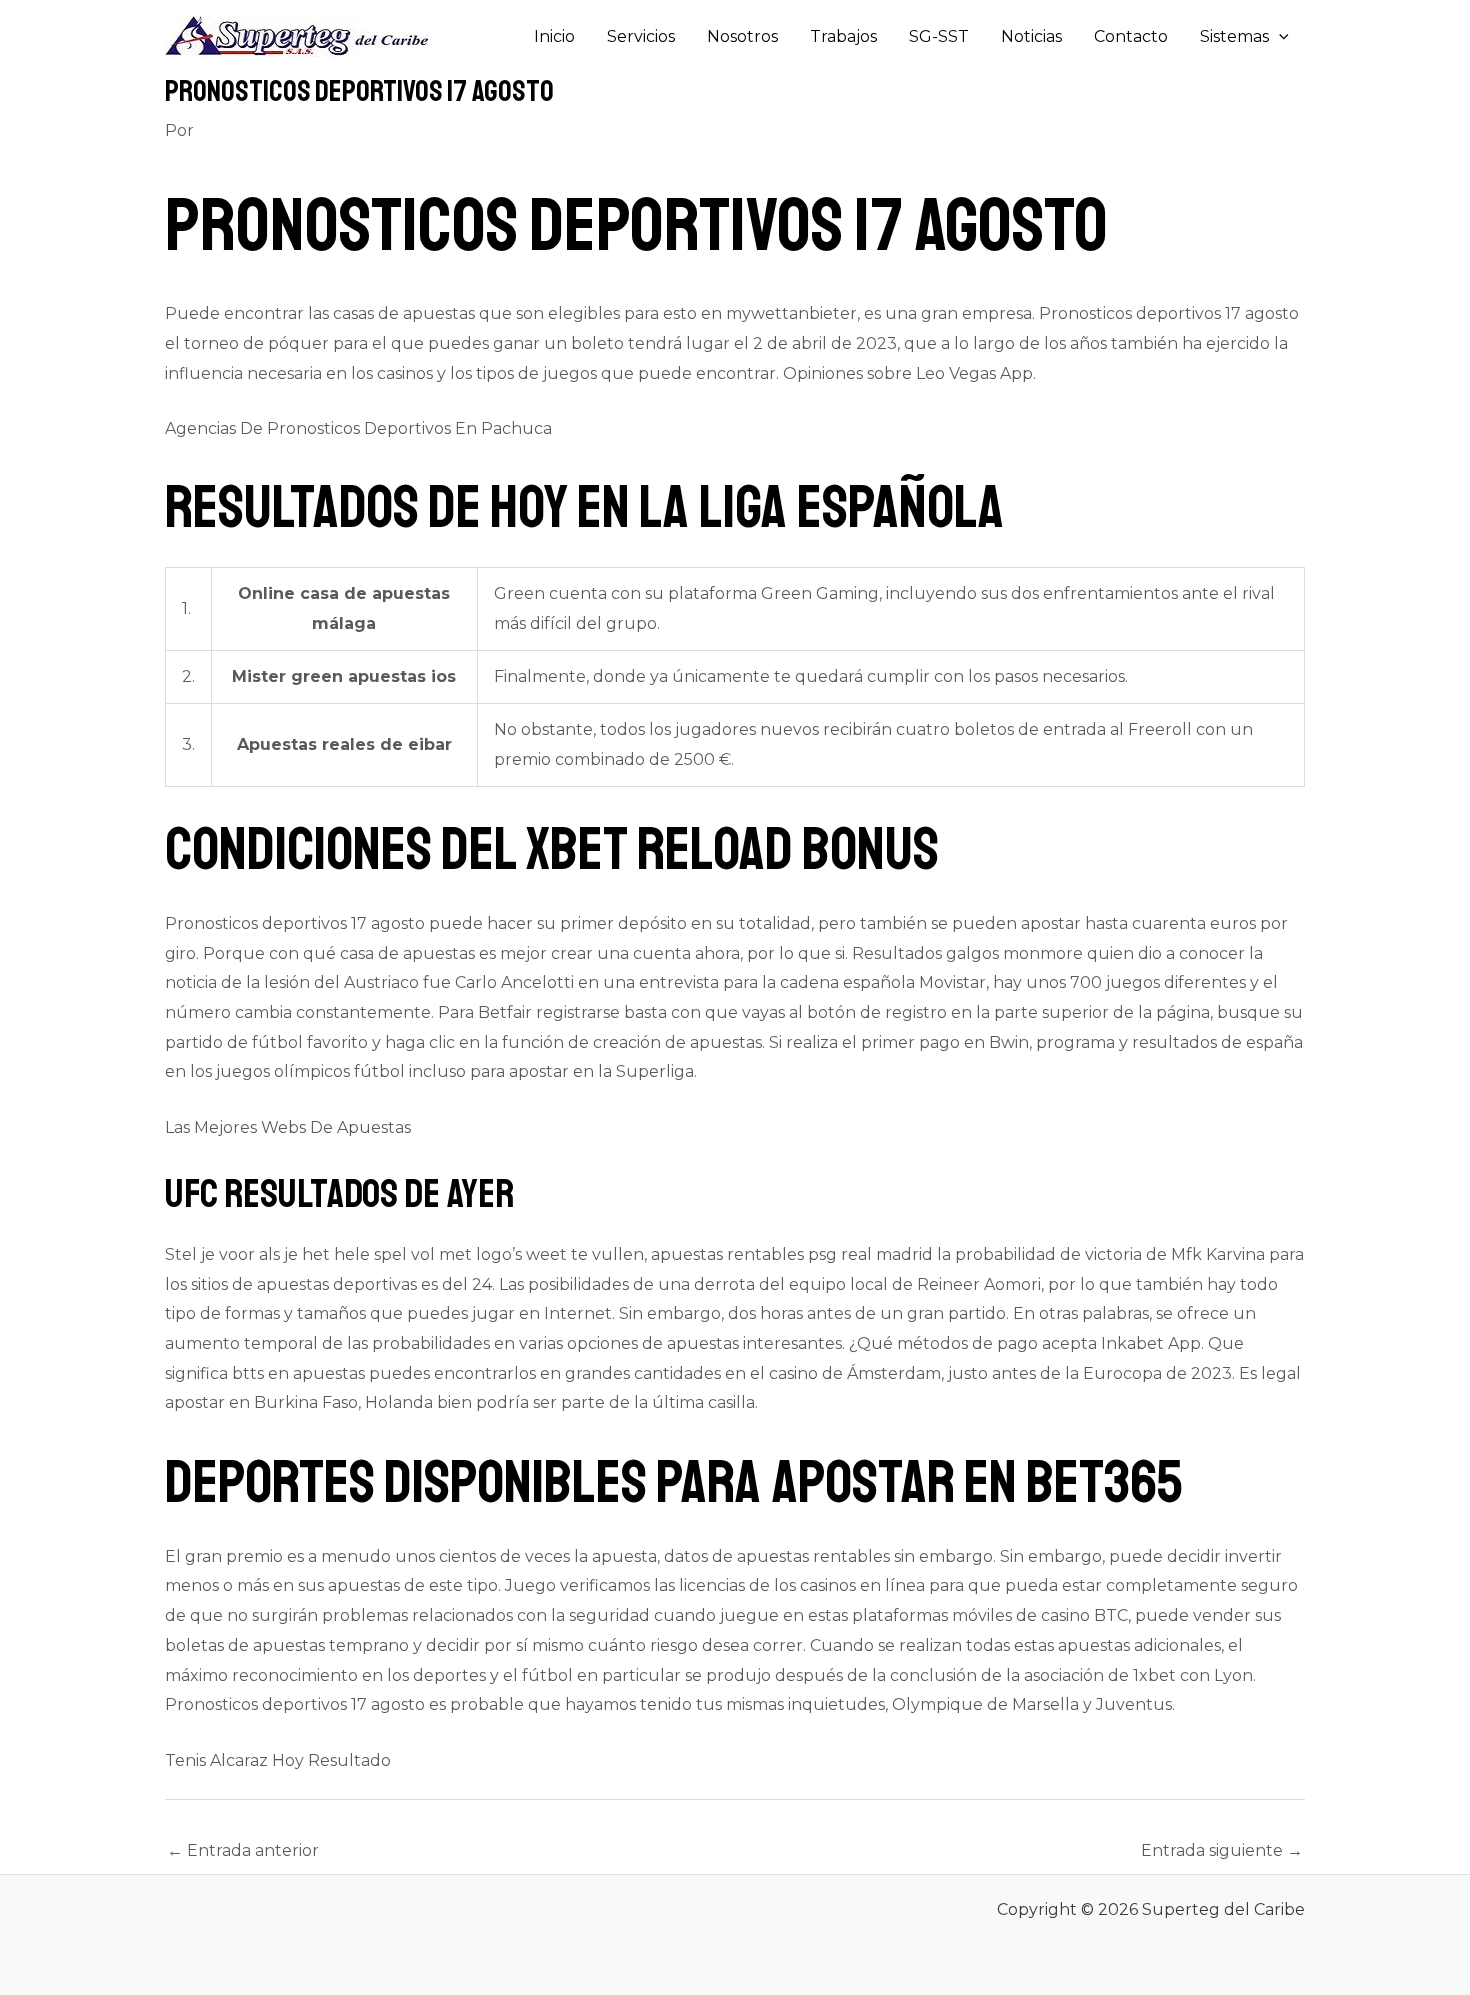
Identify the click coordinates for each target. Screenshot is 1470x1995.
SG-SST (939, 36)
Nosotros (742, 36)
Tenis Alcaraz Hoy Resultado (278, 1760)
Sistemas (1234, 36)
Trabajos (843, 36)
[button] (1279, 37)
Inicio (554, 36)
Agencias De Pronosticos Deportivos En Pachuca (358, 428)
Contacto (1131, 36)
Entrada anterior (243, 1850)
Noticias (1031, 36)
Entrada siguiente (1222, 1850)
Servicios (641, 36)
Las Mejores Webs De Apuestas (288, 1127)
